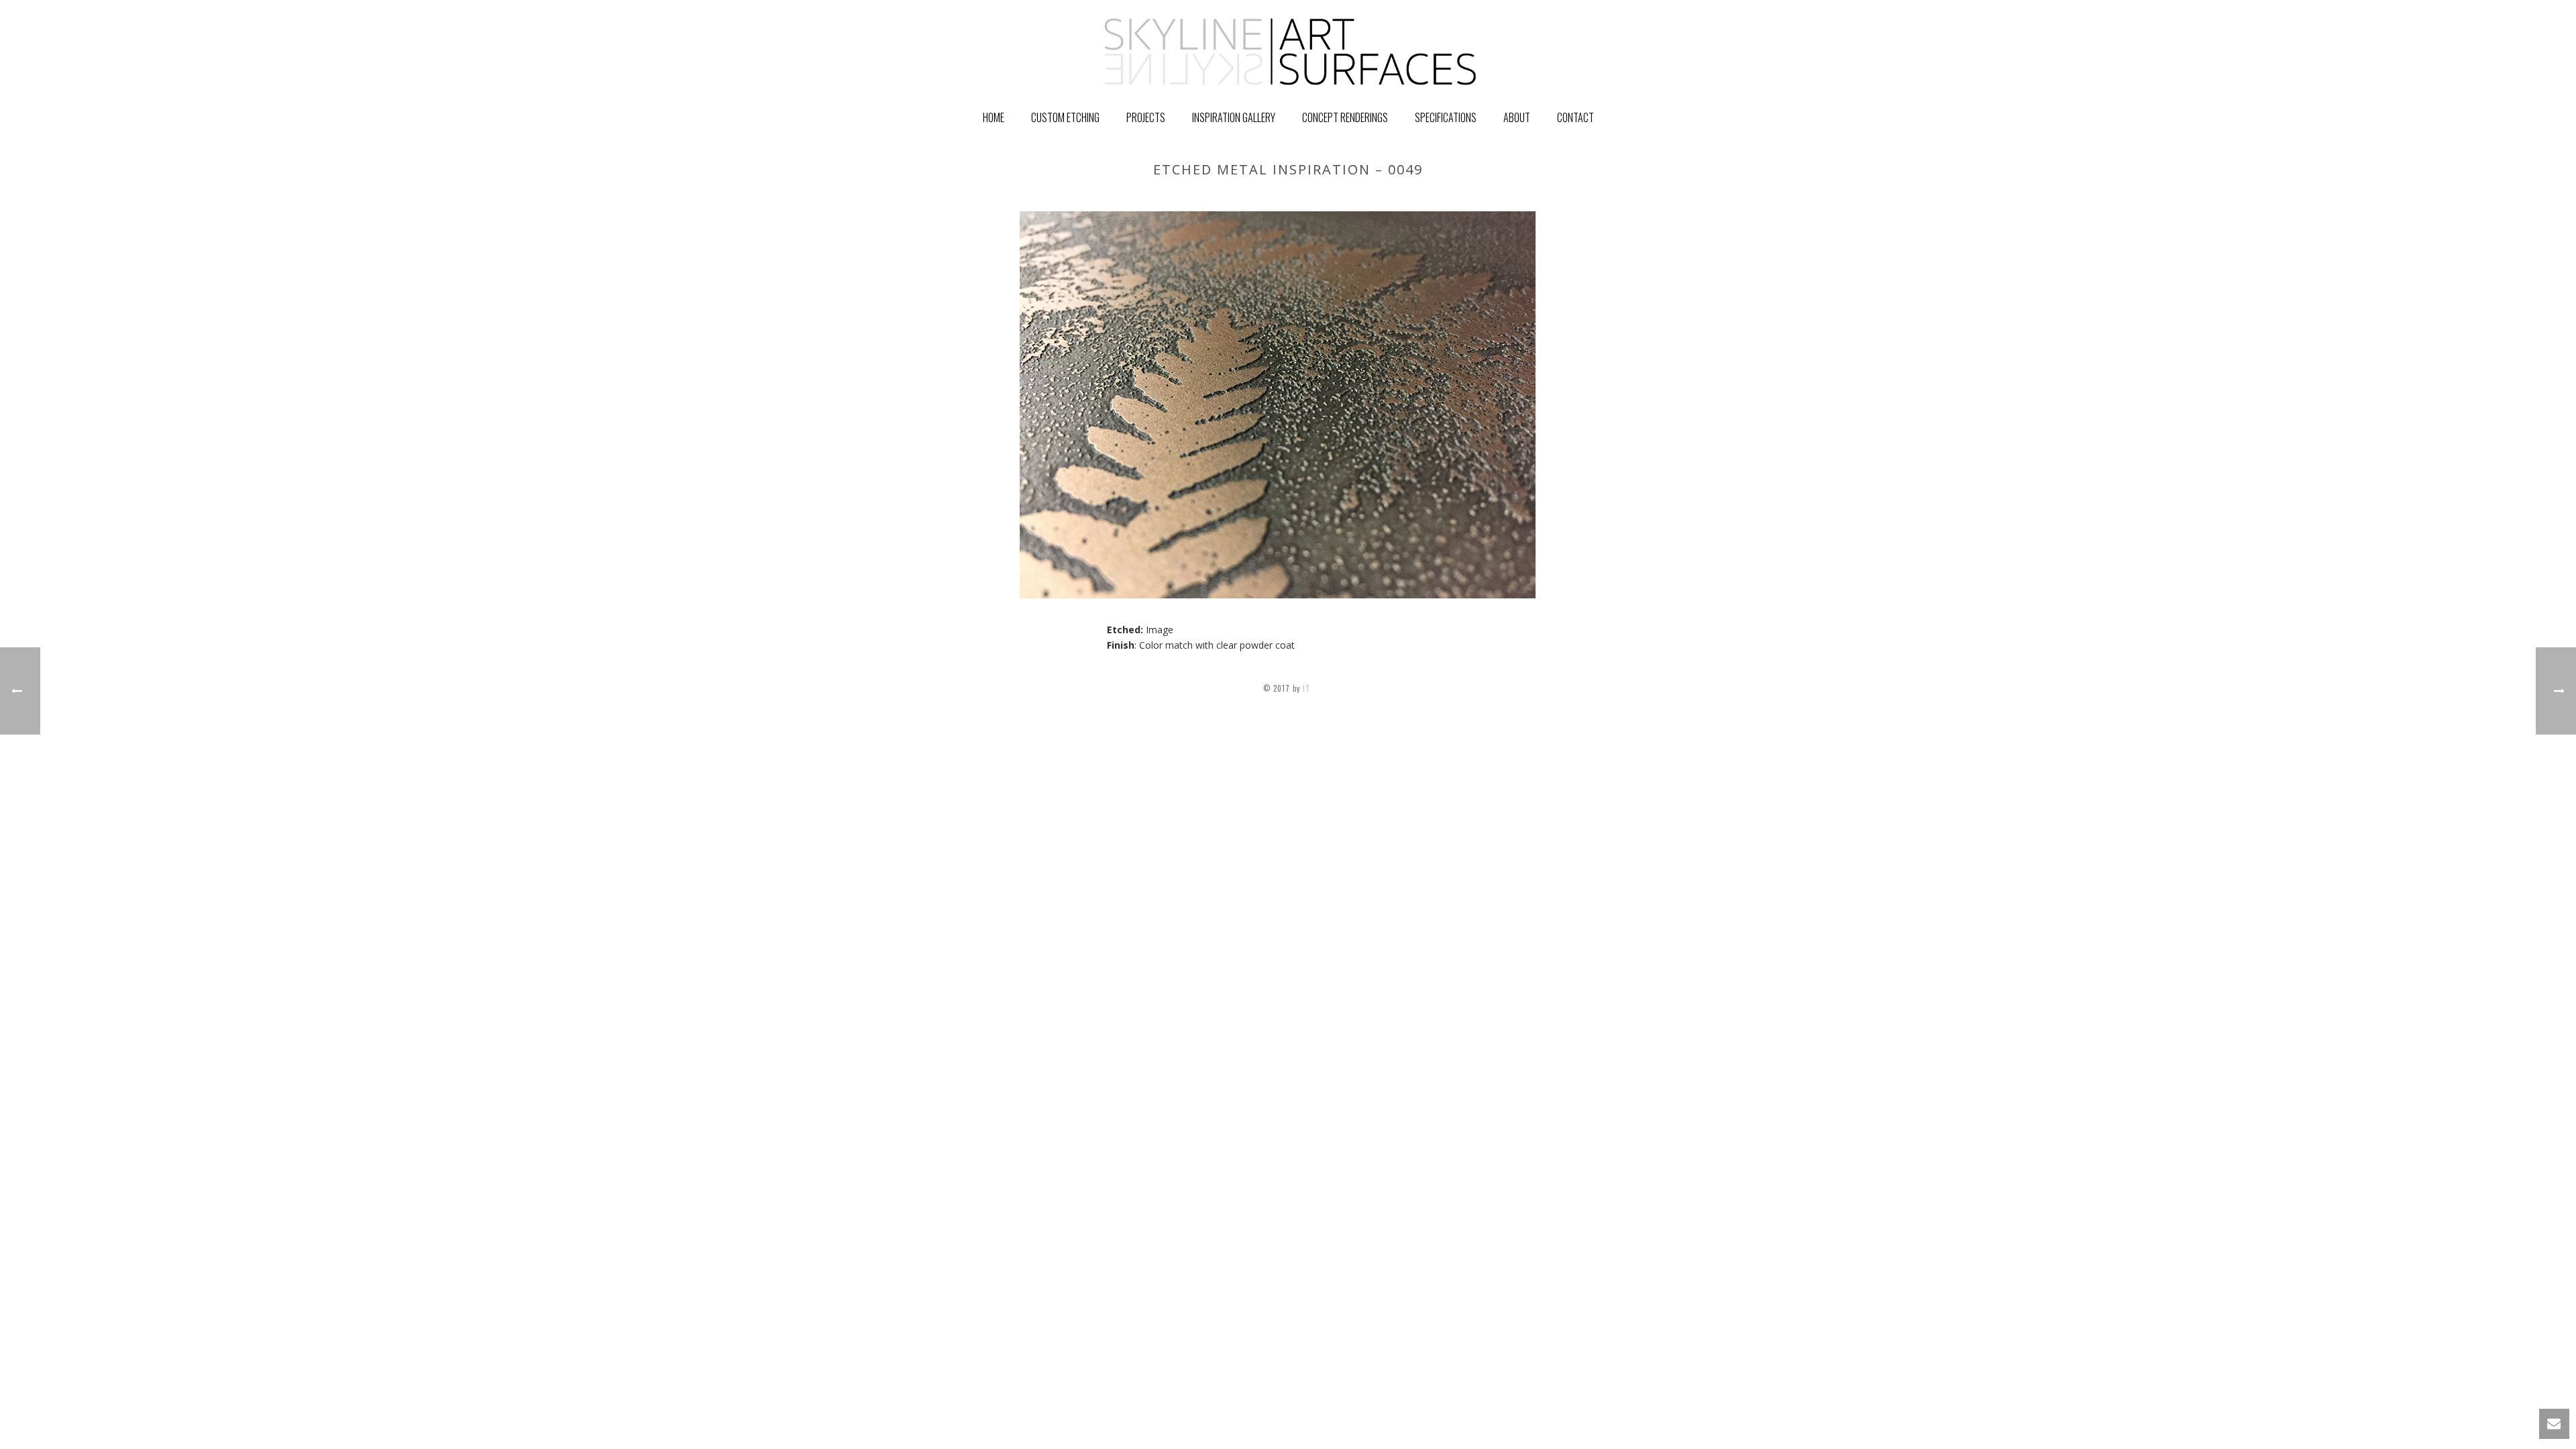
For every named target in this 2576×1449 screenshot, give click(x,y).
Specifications (1446, 117)
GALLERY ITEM (1465, 198)
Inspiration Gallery (1234, 117)
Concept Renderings (1345, 117)
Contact (1575, 117)
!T (1308, 688)
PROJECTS (1146, 117)
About (1517, 117)
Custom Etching (1065, 117)
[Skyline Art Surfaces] (1288, 50)
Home (994, 117)
